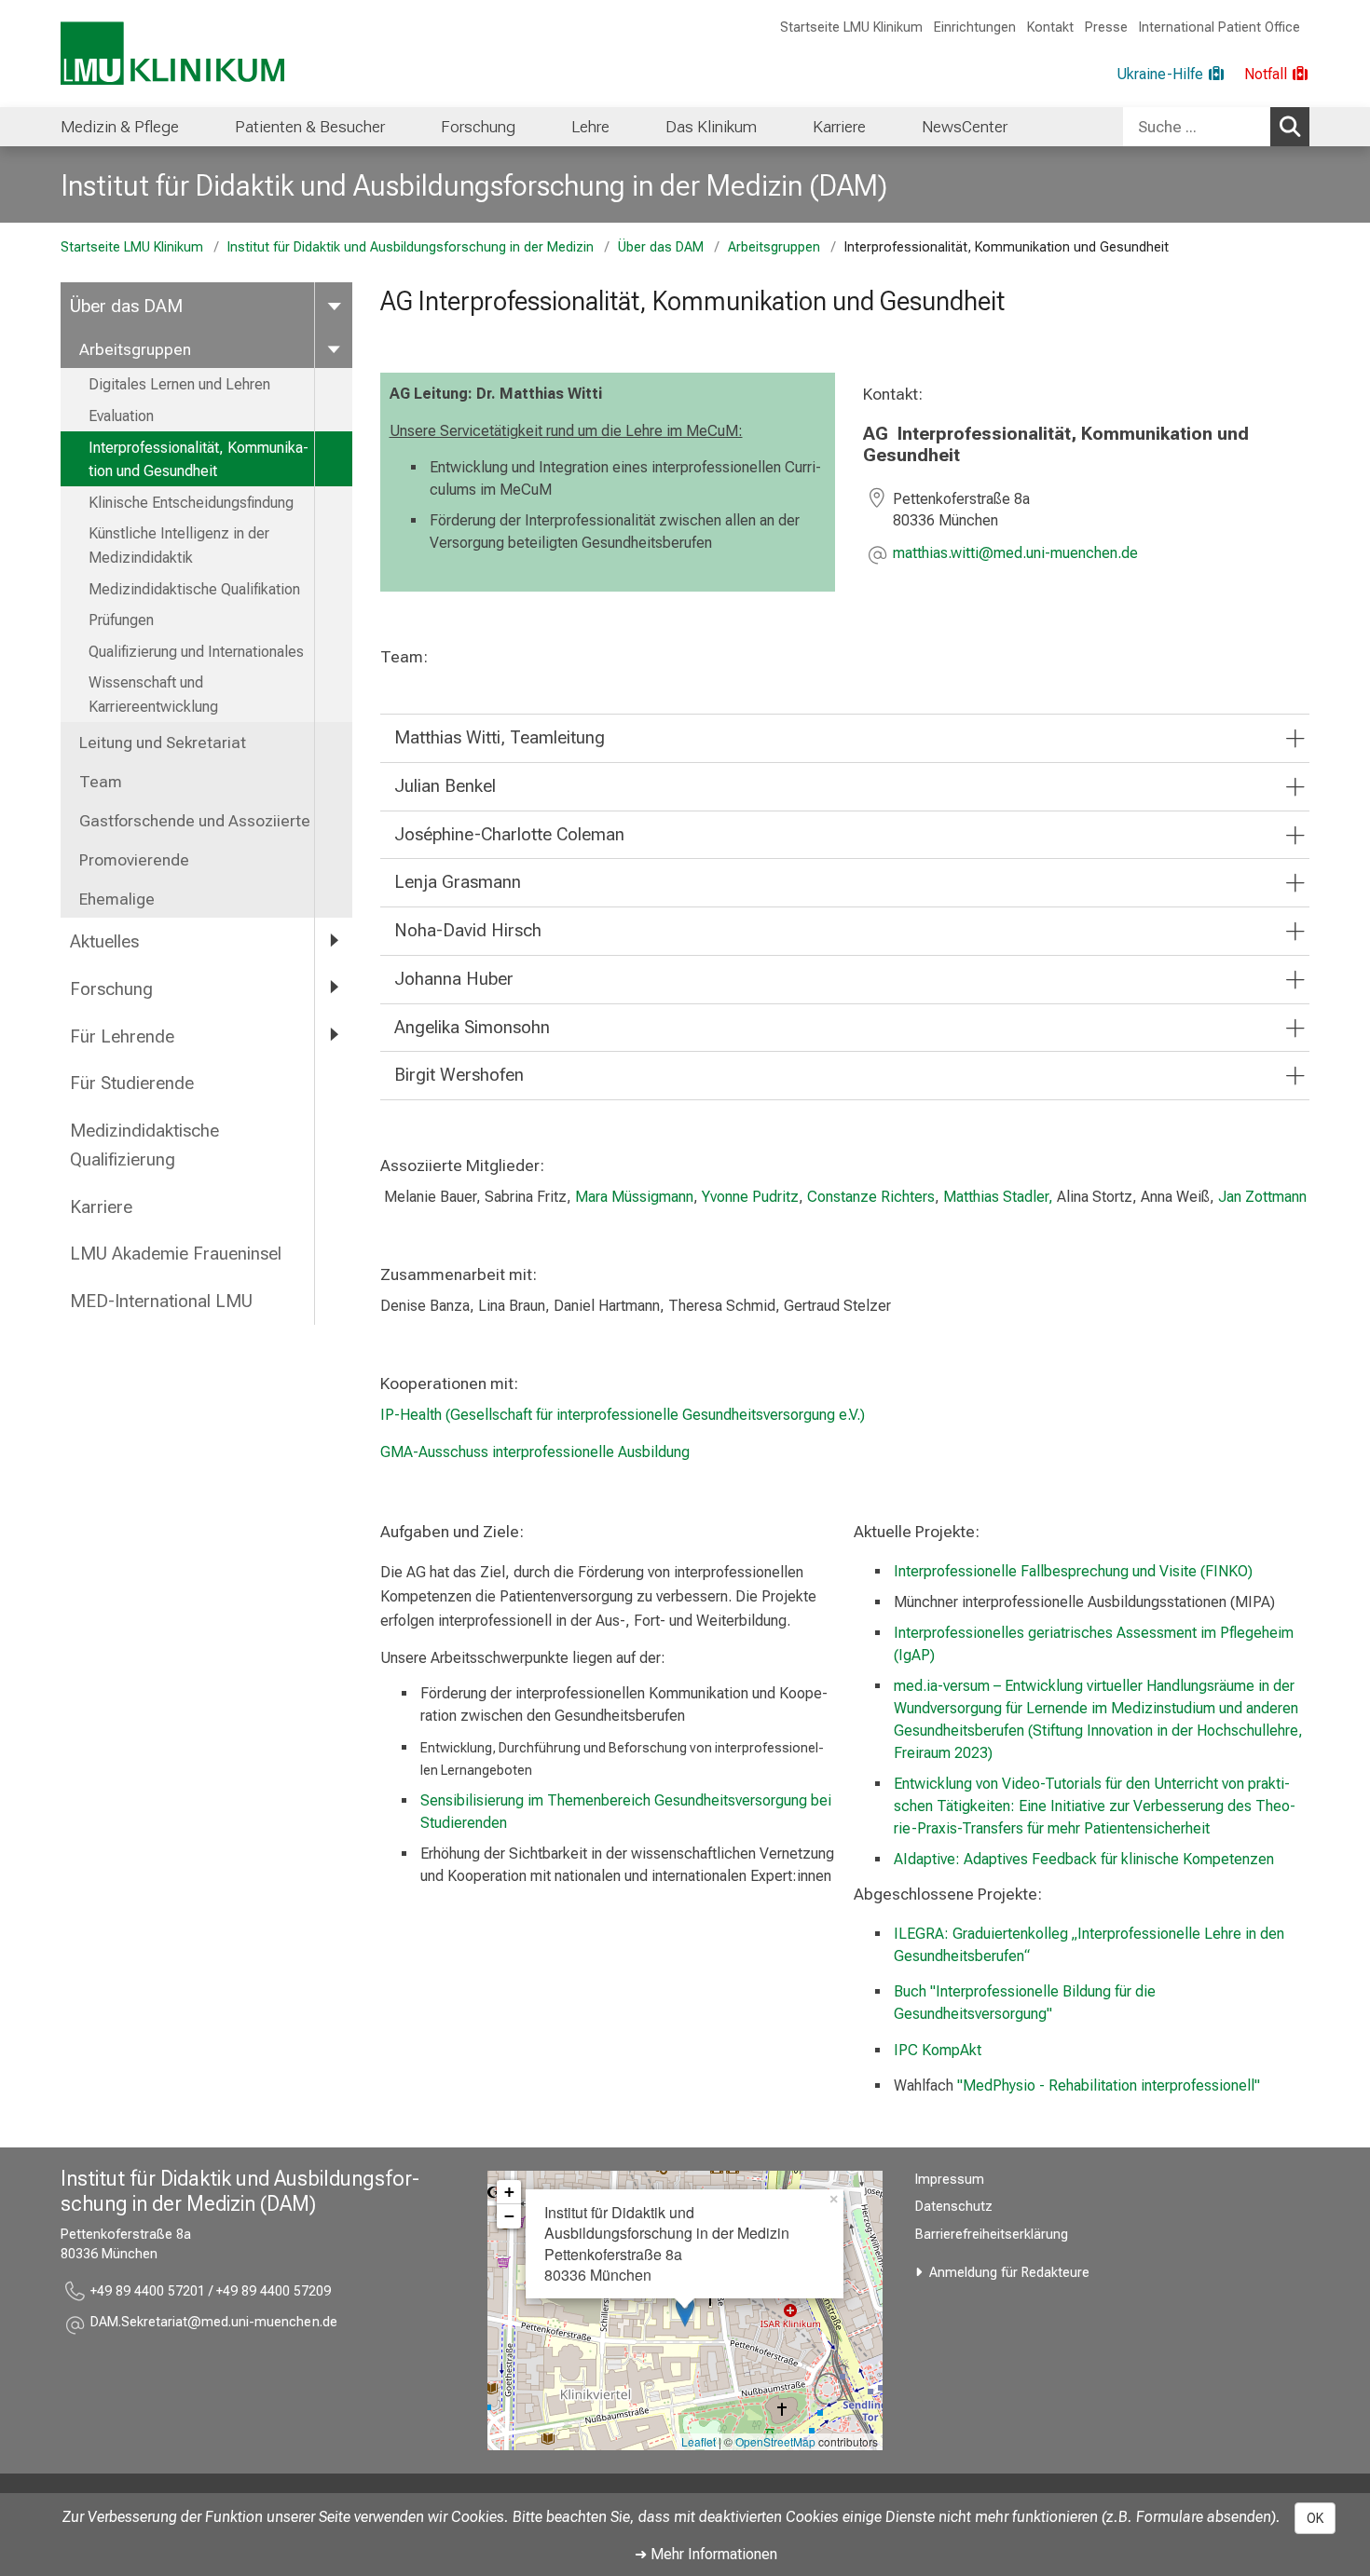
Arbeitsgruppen (774, 247)
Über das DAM (661, 247)
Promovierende (134, 860)
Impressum (950, 2180)
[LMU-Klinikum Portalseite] (172, 54)
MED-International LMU (161, 1301)
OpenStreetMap (775, 2441)
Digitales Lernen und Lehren (179, 384)
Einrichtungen (975, 27)
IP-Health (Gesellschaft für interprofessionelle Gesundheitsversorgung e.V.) (623, 1415)
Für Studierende (132, 1083)
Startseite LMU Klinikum (851, 27)
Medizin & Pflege (120, 127)
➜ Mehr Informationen (706, 2554)
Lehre (590, 127)
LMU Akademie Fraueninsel (176, 1254)
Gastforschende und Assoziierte (195, 821)
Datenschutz (954, 2207)
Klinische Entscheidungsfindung (191, 503)
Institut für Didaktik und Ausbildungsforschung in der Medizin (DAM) (474, 185)
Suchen (1290, 127)
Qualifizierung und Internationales (196, 652)
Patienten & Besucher (310, 127)
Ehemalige (117, 899)
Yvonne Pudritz (750, 1197)
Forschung (478, 127)
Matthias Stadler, (998, 1197)
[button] (1015, 555)
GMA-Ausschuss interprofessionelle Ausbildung (535, 1452)
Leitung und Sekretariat (163, 743)
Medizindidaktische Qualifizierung (144, 1145)
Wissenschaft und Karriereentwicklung (153, 695)
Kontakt (1050, 27)
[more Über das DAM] (334, 305)
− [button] (509, 2216)
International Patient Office (1219, 27)
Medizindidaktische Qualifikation (194, 589)
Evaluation (121, 416)
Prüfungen (121, 620)
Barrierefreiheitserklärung (992, 2235)
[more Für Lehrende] (334, 1036)
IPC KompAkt (938, 2050)
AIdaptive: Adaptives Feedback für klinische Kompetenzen (1084, 1859)
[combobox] (1216, 127)
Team (101, 782)
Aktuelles (104, 941)
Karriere (839, 127)
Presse (1106, 27)
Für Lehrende (122, 1036)
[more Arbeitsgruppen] (334, 348)
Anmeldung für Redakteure (1009, 2273)
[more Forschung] (334, 988)
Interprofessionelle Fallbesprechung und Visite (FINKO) (1073, 1571)
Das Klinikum (711, 127)
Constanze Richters (871, 1197)
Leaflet (699, 2441)
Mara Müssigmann (634, 1197)
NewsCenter (965, 127)
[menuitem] (120, 127)
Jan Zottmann (1262, 1197)
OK (1315, 2518)
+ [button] (509, 2192)
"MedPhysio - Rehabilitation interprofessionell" (1109, 2085)
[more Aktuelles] (334, 940)
